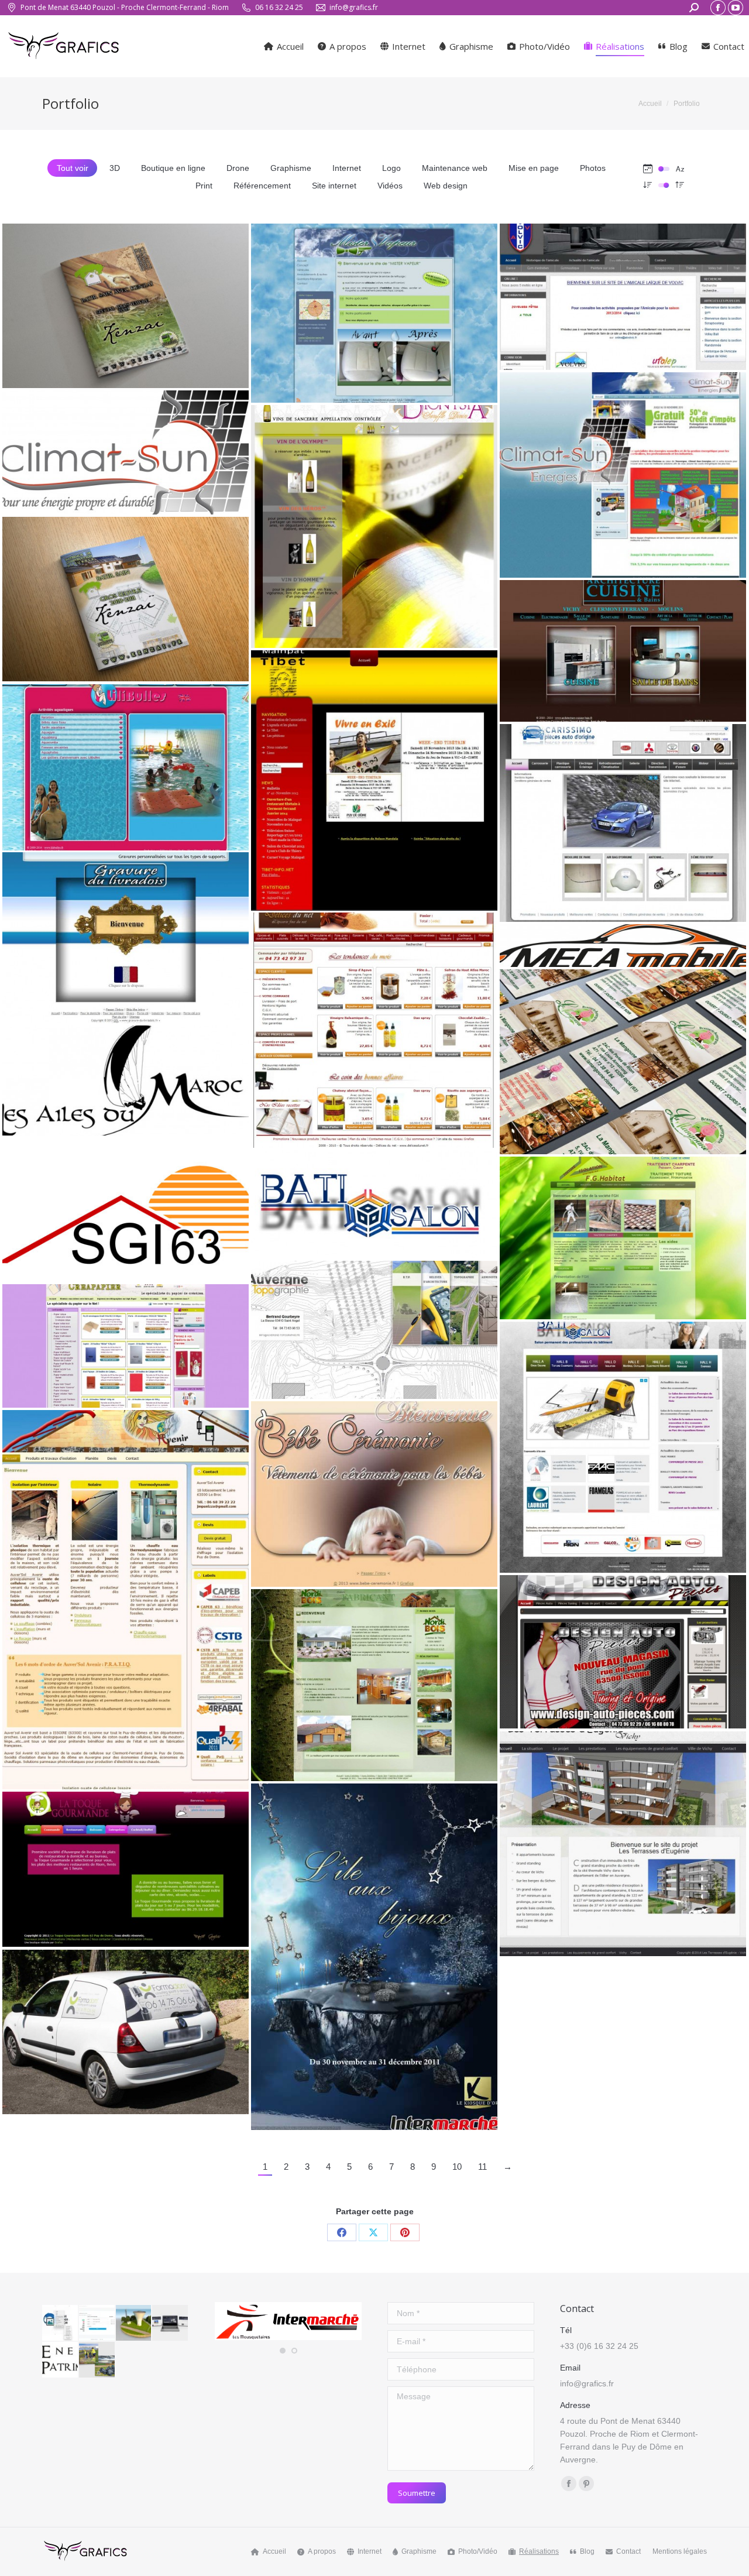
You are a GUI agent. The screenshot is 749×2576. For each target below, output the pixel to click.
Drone (238, 168)
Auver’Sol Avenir (126, 1594)
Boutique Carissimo (623, 818)
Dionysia (374, 522)
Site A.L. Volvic (623, 292)
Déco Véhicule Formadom (126, 2027)
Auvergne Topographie (374, 1325)
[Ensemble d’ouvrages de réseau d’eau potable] (134, 2323)
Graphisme (291, 168)
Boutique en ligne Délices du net (374, 1025)
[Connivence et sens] (171, 2323)
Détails (142, 275)
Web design (446, 186)
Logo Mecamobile (623, 941)
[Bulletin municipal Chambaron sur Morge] (97, 2360)
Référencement (262, 186)
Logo (391, 168)
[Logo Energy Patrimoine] (61, 2360)
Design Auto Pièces (623, 1647)
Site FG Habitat (623, 1233)
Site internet (334, 186)
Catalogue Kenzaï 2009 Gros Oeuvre (126, 301)
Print (204, 186)
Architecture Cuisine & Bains (623, 646)
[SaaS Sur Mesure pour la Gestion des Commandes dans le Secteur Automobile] (97, 2323)
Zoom (110, 275)
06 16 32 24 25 (279, 7)
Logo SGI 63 (126, 1205)
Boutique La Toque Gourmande (126, 1864)
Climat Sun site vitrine (623, 470)
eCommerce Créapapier (126, 1341)
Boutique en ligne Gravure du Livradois (126, 933)
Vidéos (390, 186)
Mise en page (534, 168)
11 (482, 2167)
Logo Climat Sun (126, 448)
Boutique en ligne (173, 168)
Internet (347, 168)
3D (115, 168)
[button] (283, 2351)
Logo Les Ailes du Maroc (126, 1076)
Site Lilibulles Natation (126, 762)
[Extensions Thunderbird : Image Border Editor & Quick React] (61, 2323)
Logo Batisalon (374, 1199)
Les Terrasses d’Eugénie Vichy (623, 1838)
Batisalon (623, 1442)
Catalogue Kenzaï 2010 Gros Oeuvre (126, 594)
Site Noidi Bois (374, 1680)
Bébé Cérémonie (374, 1489)
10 (457, 2167)
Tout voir (73, 168)
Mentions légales (680, 2551)
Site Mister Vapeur (374, 308)
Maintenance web (455, 168)
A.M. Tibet (374, 776)
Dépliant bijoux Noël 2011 (374, 1951)
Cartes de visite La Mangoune (623, 1057)
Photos (593, 168)
